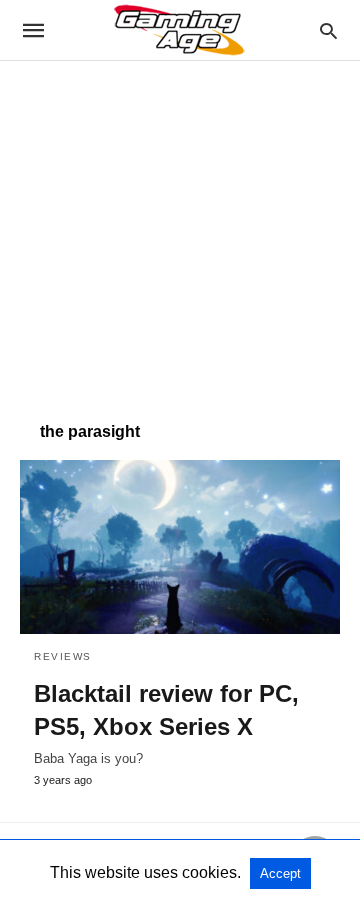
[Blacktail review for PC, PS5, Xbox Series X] (180, 547)
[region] (180, 231)
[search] (328, 30)
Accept (280, 873)
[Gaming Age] (179, 30)
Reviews (63, 656)
